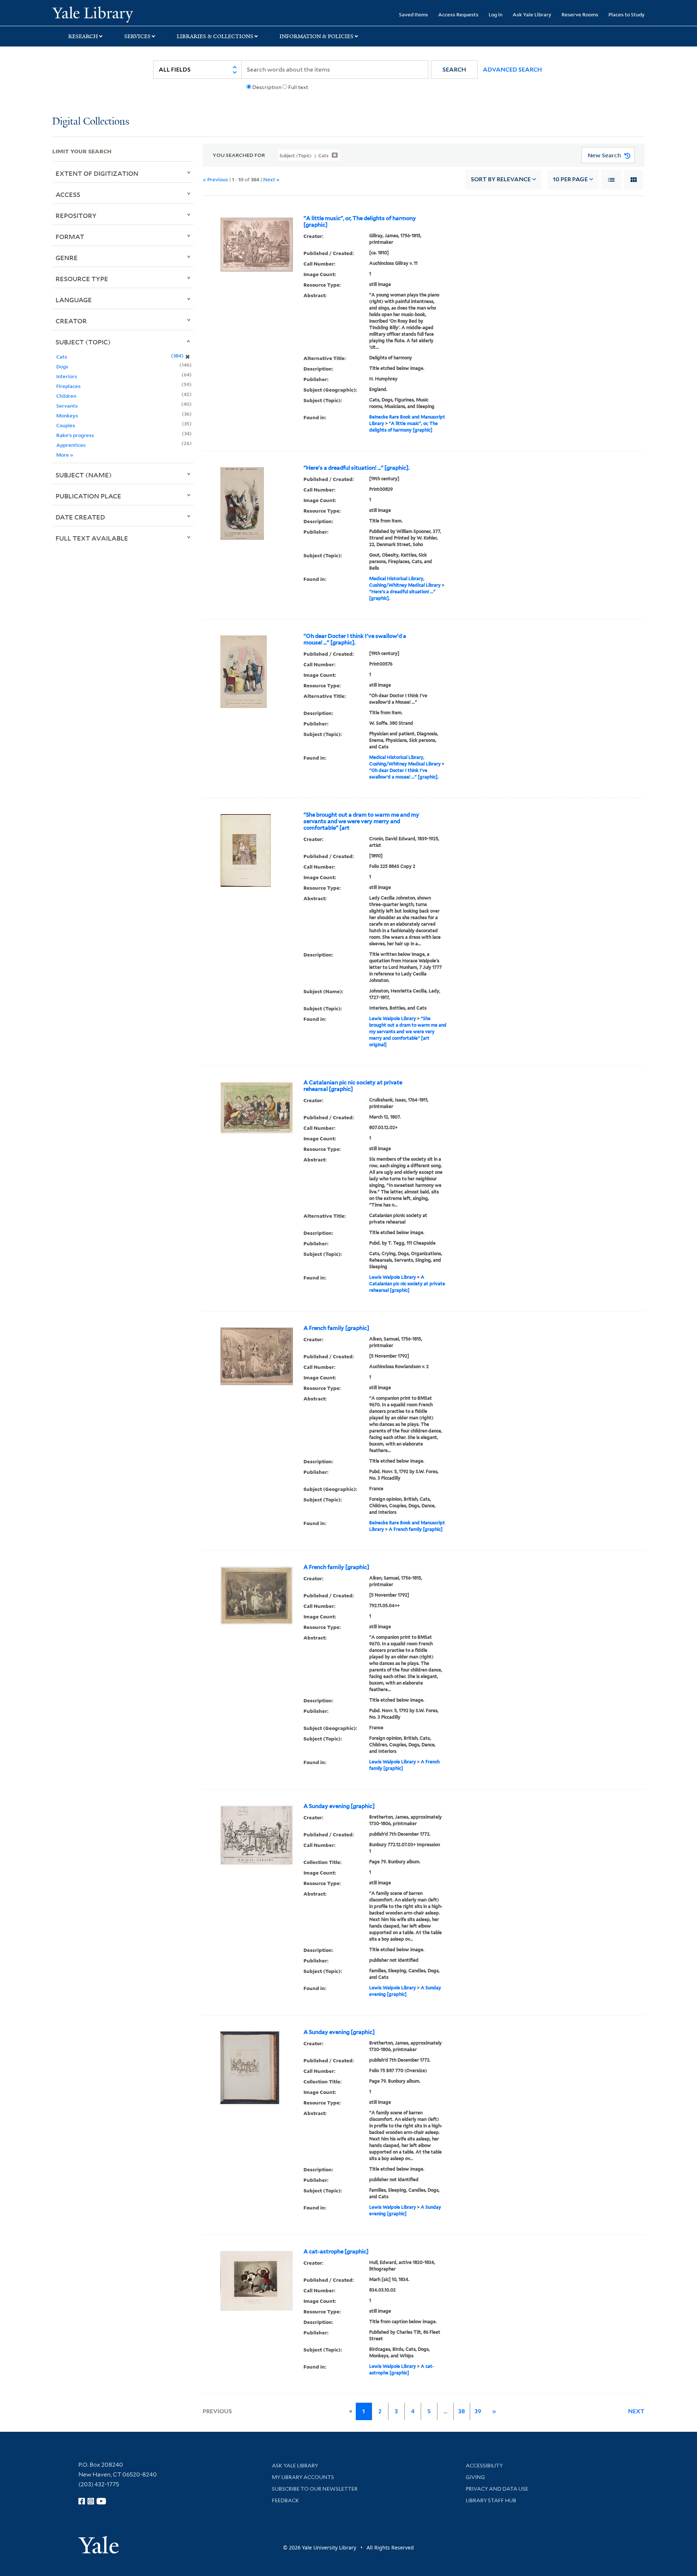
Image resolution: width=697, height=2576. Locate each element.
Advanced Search (512, 70)
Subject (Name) (84, 475)
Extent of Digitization (97, 173)
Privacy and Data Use (497, 2489)
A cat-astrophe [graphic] (336, 2252)
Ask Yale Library (532, 14)
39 (478, 2411)
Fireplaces (68, 386)
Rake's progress (75, 435)
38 (462, 2411)
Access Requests (458, 14)
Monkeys (67, 415)
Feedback (286, 2500)
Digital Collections (91, 122)
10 (570, 179)
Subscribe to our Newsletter (315, 2489)
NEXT (636, 2411)
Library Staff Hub (491, 2500)
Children (66, 396)
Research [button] (83, 36)
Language (74, 300)
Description (267, 87)
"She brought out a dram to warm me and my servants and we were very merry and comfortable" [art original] (408, 1032)
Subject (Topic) (83, 342)
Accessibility (484, 2466)
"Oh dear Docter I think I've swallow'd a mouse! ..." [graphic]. (355, 639)
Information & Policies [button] (317, 36)
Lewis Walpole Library (393, 1018)
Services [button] (137, 36)
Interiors (67, 376)
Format (70, 236)
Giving (475, 2477)
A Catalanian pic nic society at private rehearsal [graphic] (353, 1086)
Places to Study (627, 14)
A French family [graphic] (336, 1328)
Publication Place (88, 496)
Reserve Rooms (580, 14)
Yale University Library (97, 14)
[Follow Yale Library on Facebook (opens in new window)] (82, 2501)
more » (65, 455)
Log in (496, 14)
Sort (501, 179)
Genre (67, 258)
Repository (76, 215)
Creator (71, 321)
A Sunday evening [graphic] (339, 1806)
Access (68, 194)
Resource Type (82, 279)
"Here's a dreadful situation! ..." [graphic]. (356, 468)
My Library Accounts (303, 2477)
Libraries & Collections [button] (215, 36)
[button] (454, 70)
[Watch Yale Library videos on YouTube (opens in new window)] (101, 2501)
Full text (298, 87)
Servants (67, 406)
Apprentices (71, 445)
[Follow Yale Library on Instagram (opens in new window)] (91, 2501)
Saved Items (413, 14)
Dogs (62, 366)
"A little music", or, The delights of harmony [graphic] (360, 222)
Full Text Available (92, 538)
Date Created (80, 517)
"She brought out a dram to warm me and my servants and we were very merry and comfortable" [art (361, 821)
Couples (66, 425)
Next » (271, 179)
